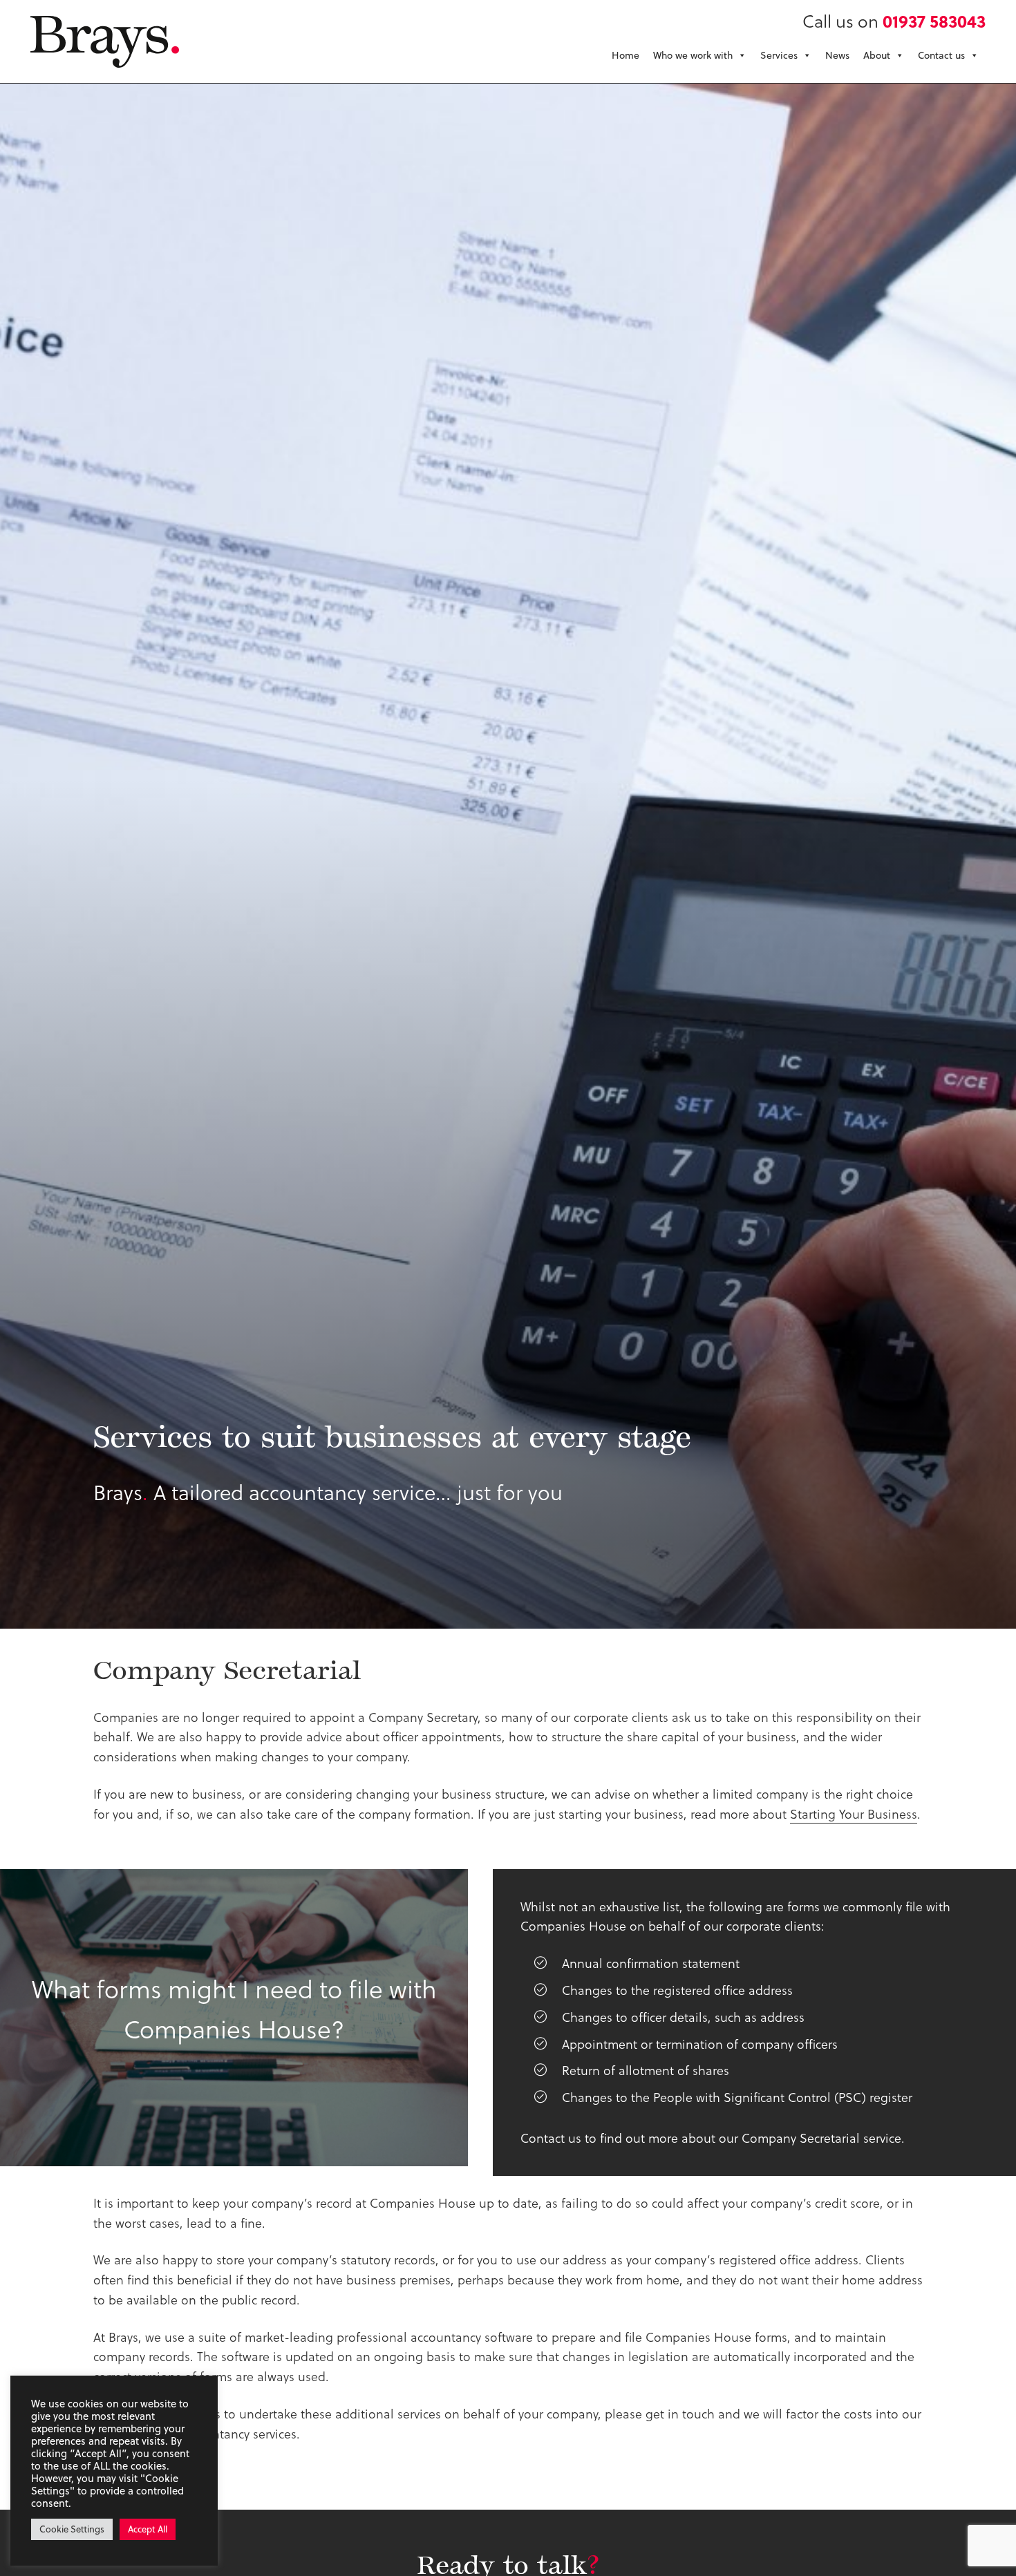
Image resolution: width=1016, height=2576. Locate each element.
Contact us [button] (941, 55)
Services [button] (779, 55)
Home (625, 55)
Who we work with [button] (693, 55)
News (837, 55)
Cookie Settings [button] (72, 2529)
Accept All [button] (148, 2529)
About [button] (877, 55)
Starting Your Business (854, 1813)
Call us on (894, 20)
